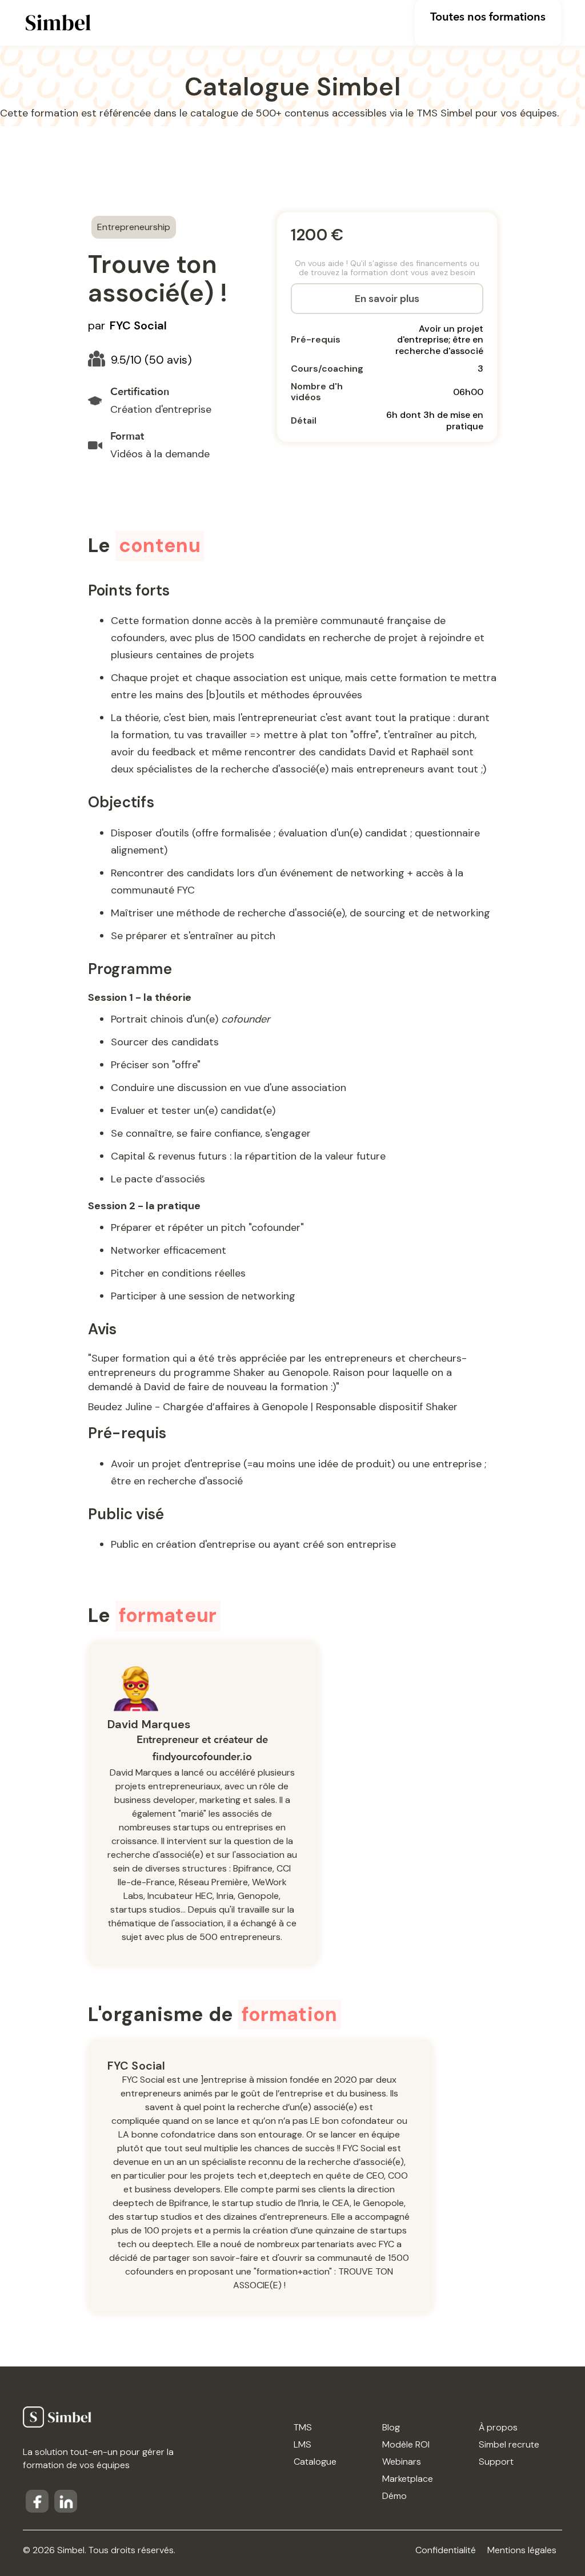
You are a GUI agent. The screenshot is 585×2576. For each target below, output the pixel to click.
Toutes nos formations (488, 17)
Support (496, 2462)
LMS (302, 2444)
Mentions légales (522, 2550)
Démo (394, 2496)
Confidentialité (446, 2550)
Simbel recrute (509, 2444)
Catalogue (315, 2462)
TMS (303, 2427)
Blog (391, 2427)
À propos (498, 2427)
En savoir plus (387, 299)
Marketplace (408, 2479)
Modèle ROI (406, 2444)
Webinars (402, 2462)
